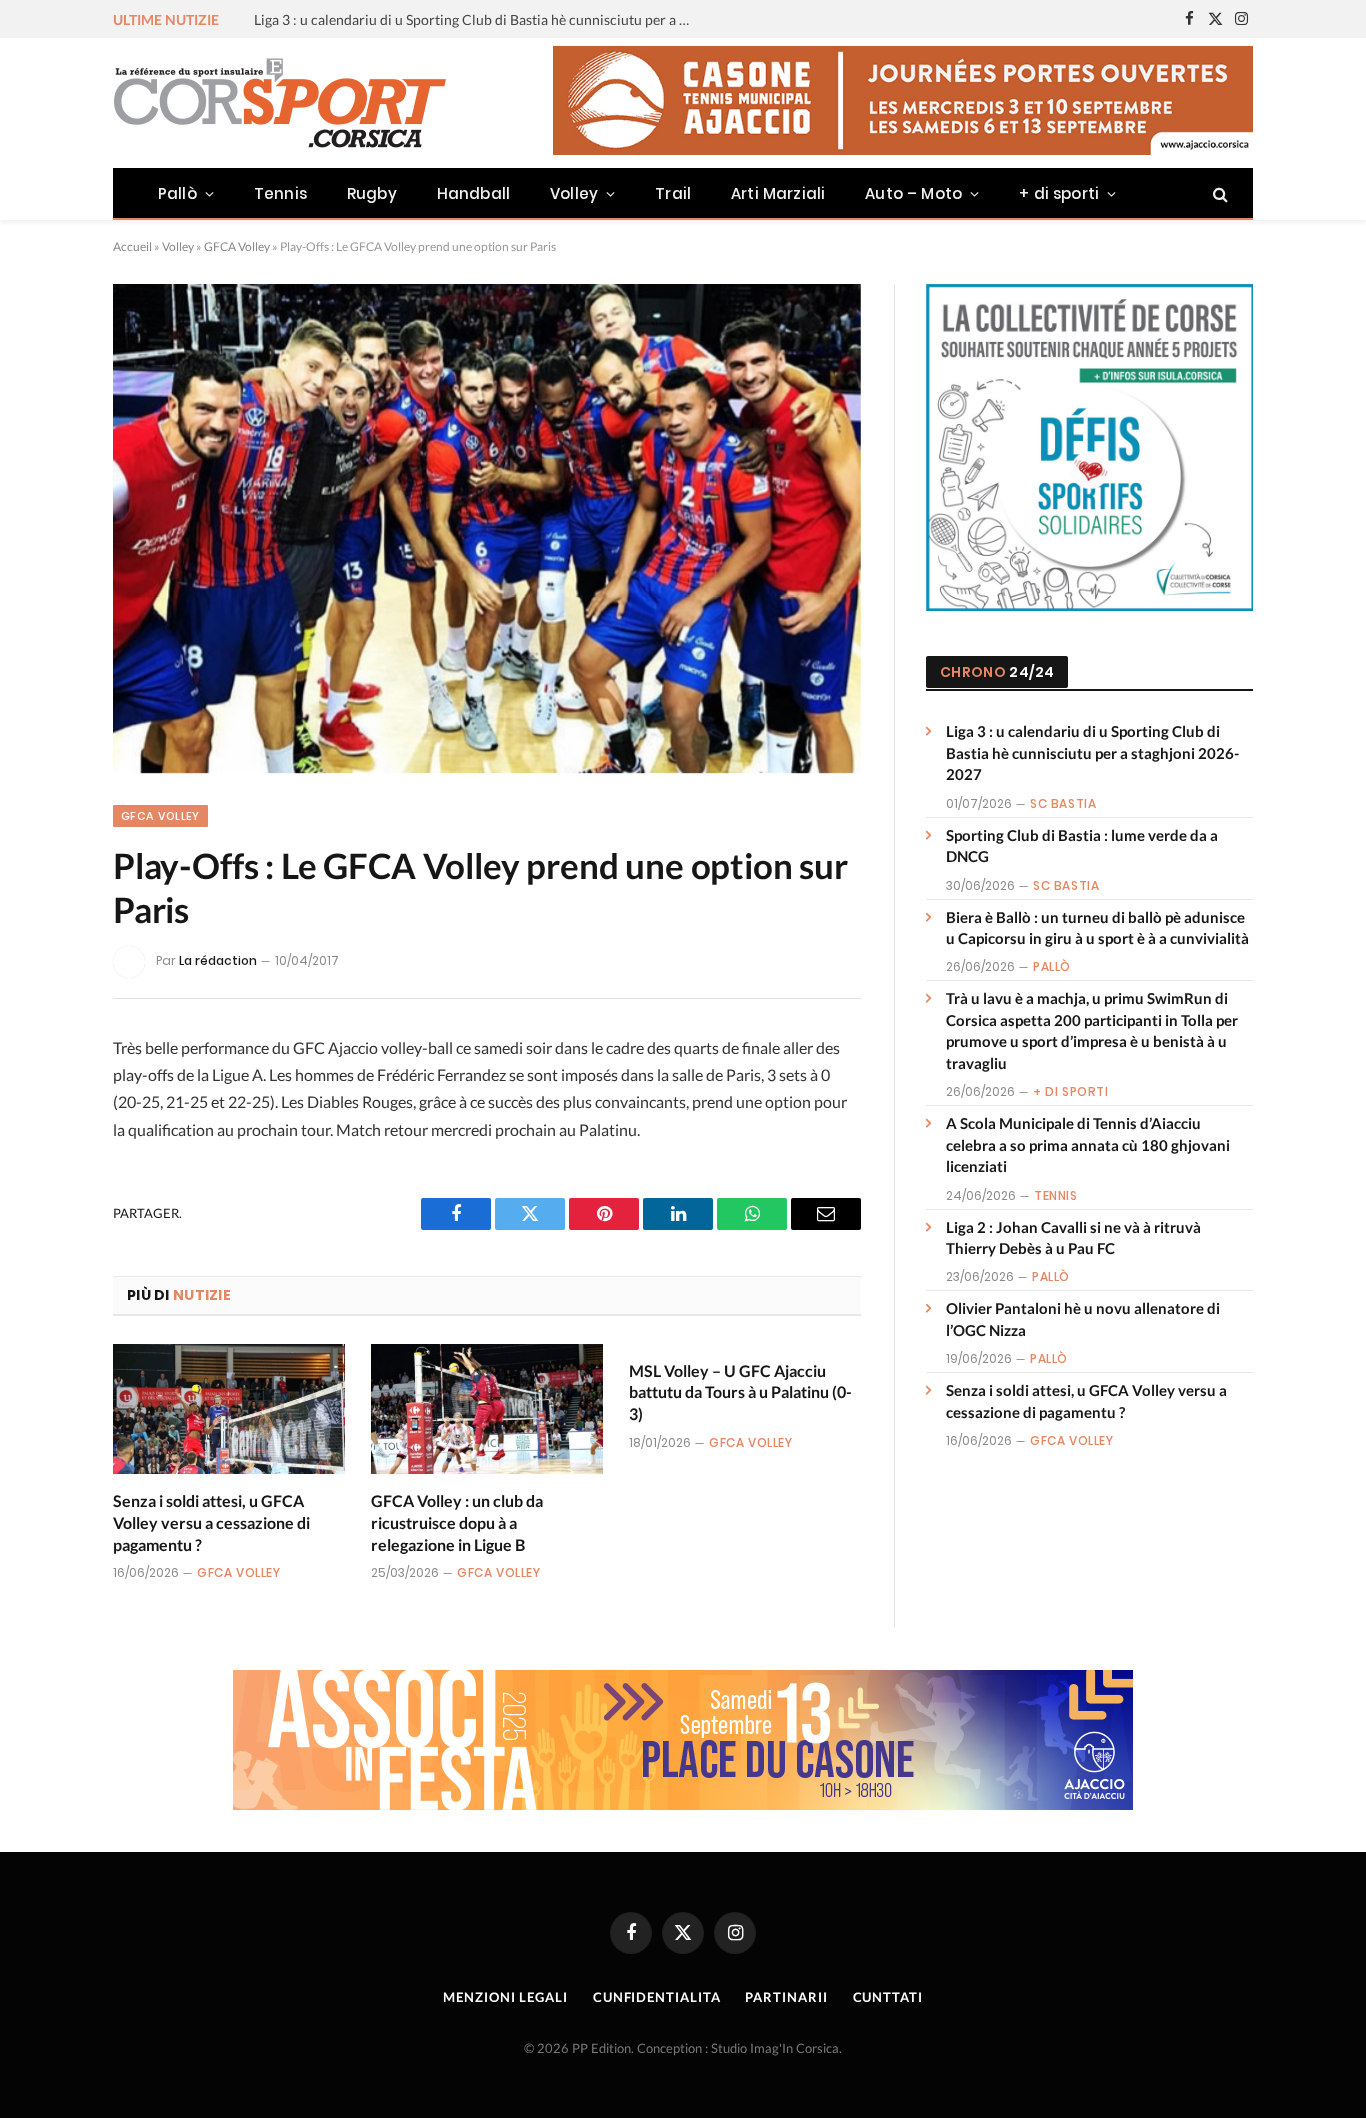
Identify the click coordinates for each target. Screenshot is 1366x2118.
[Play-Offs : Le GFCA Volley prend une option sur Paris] (487, 528)
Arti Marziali (778, 193)
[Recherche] (1218, 193)
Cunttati (888, 1997)
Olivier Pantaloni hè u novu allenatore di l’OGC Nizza (1083, 1318)
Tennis (280, 193)
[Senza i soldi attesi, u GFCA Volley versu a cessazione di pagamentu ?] (229, 1409)
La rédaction (218, 960)
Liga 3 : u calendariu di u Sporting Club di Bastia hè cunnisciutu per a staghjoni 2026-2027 (1092, 752)
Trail (673, 193)
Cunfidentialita (657, 1997)
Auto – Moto (913, 193)
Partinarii (786, 1997)
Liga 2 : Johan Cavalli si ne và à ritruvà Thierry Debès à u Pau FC (1073, 1237)
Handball (473, 193)
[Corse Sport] (283, 103)
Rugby (372, 193)
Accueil (132, 246)
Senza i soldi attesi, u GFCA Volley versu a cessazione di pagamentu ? (211, 1522)
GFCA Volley (237, 246)
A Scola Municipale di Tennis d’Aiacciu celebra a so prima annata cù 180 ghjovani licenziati (1088, 1144)
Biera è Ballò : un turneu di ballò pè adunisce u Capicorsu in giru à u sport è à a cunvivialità (1097, 927)
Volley (574, 193)
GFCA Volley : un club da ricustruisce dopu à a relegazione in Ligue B (457, 1522)
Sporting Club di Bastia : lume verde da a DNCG (401, 19)
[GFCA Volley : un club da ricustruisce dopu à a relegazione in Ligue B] (487, 1409)
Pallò (177, 193)
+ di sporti (1059, 193)
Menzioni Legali (505, 1997)
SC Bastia (1063, 803)
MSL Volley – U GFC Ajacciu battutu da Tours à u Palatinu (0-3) (740, 1392)
